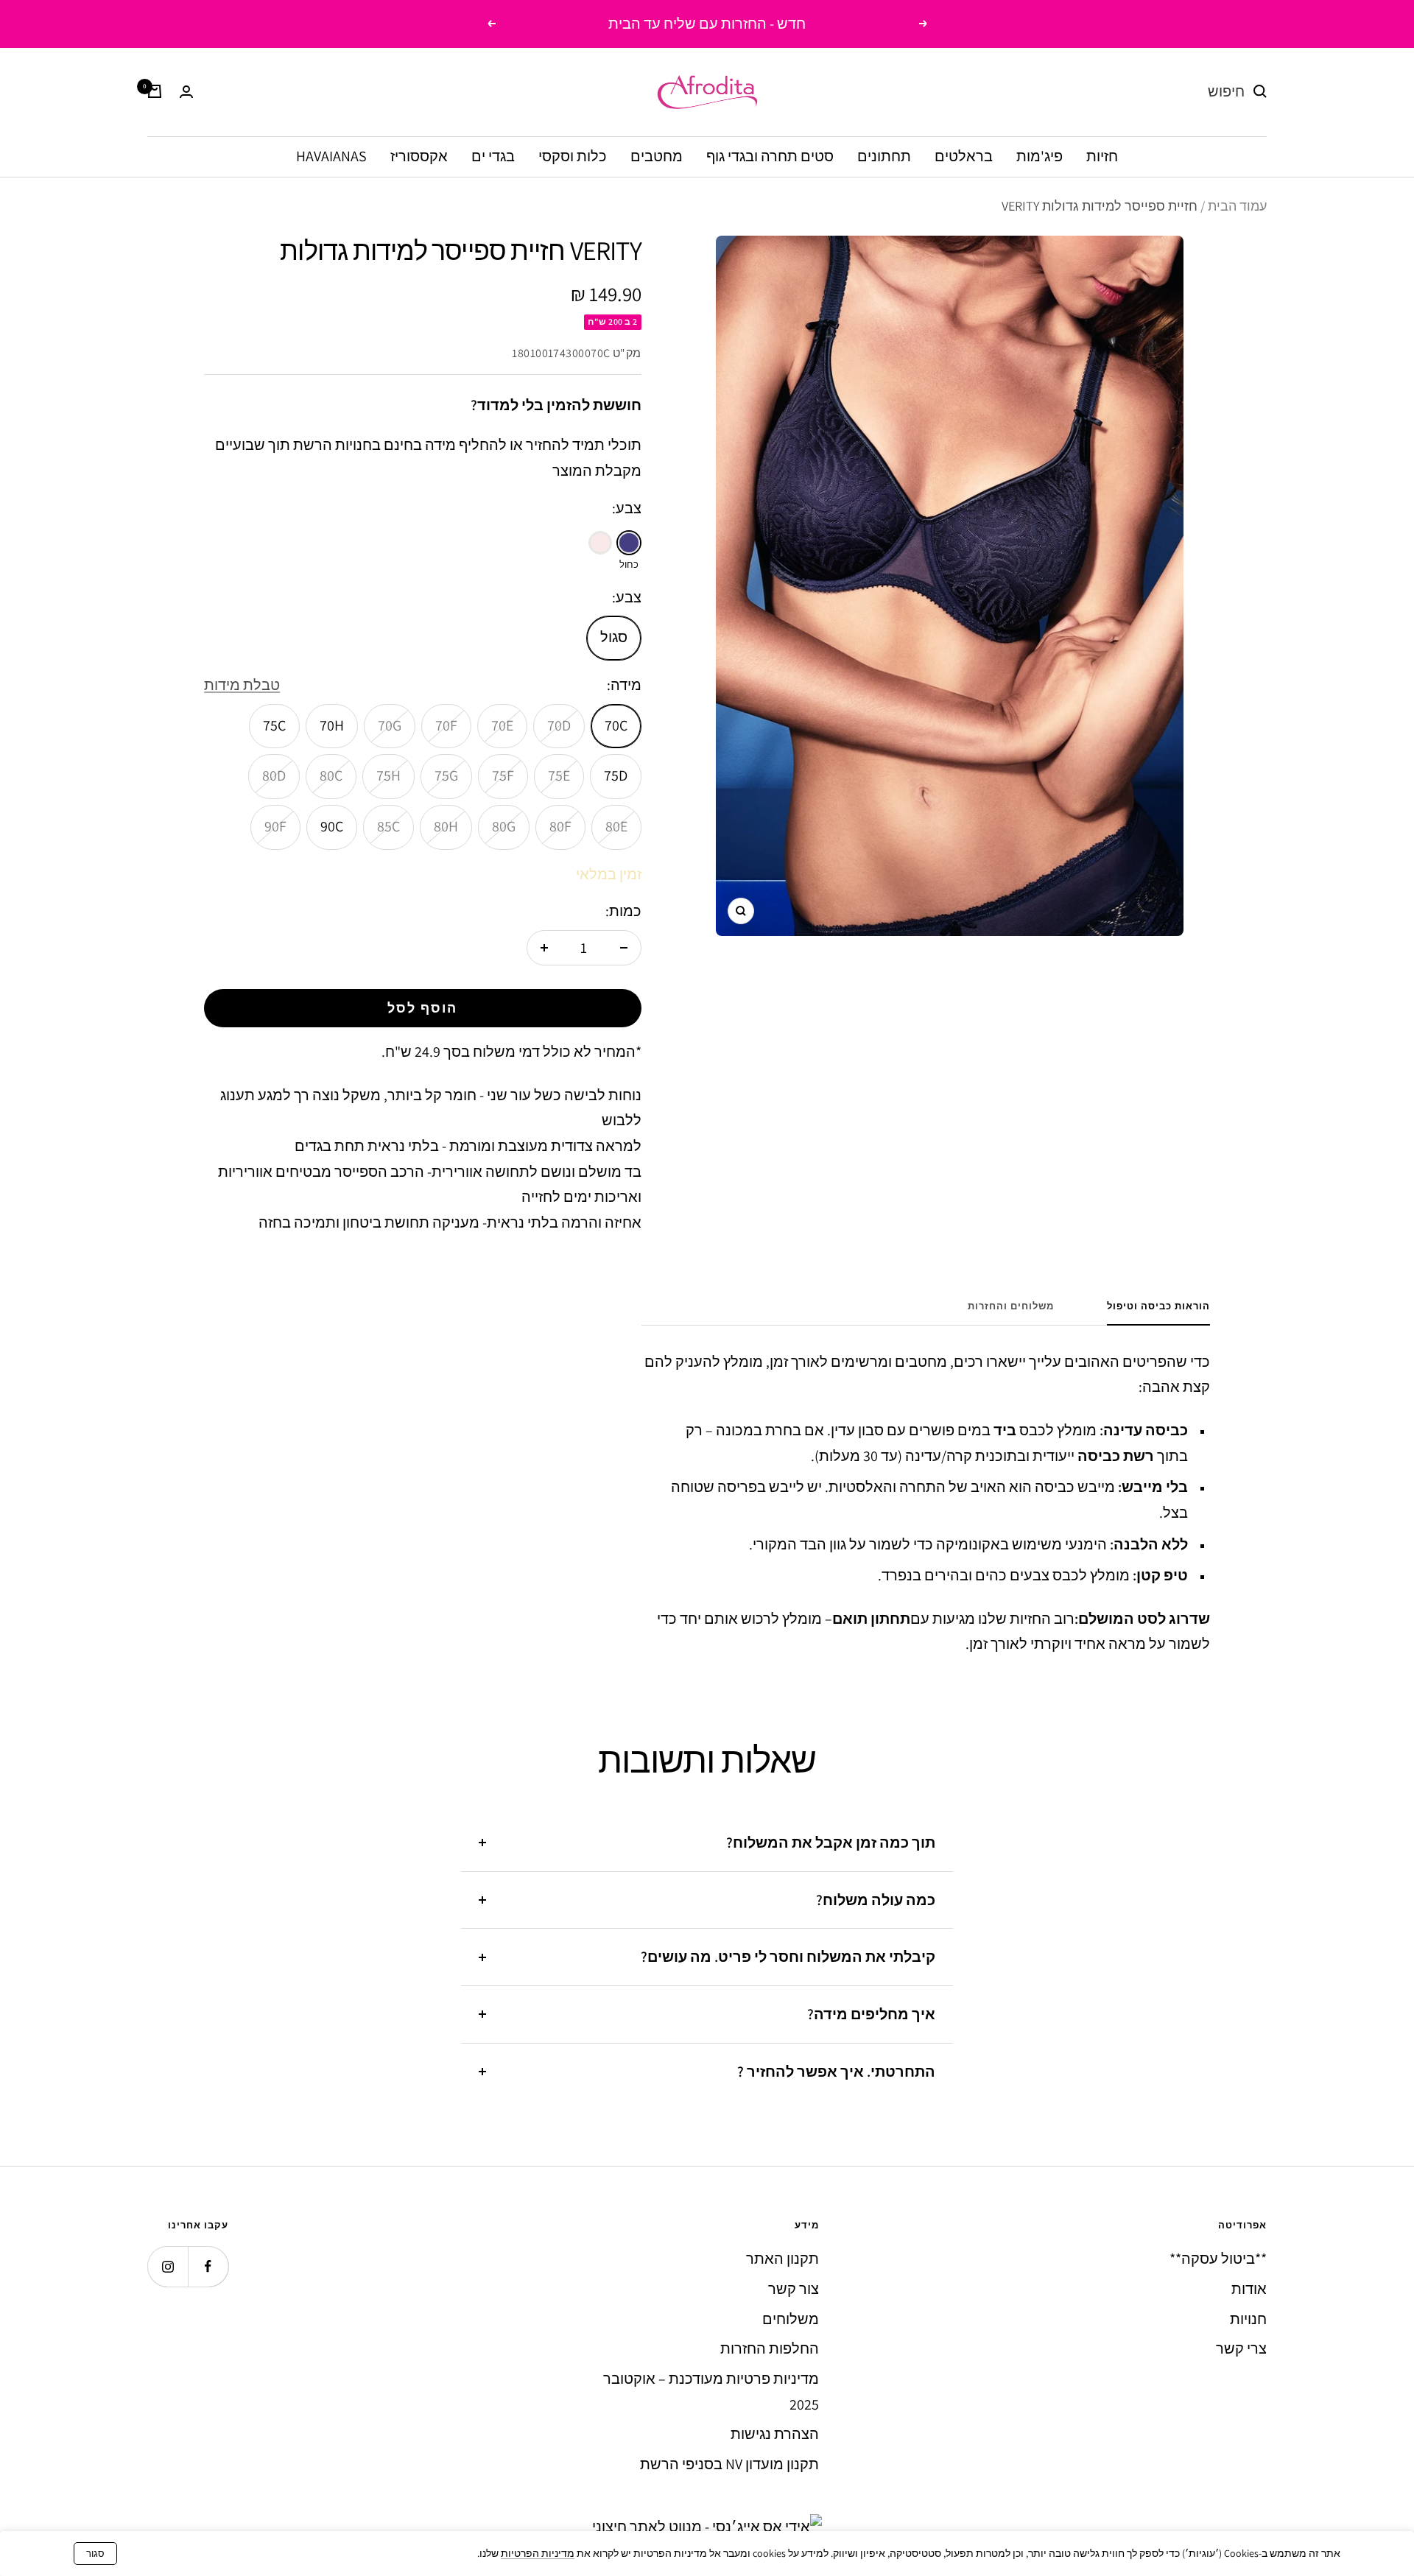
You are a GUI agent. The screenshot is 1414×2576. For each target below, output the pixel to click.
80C (331, 775)
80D (274, 775)
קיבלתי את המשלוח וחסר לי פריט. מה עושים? (788, 1957)
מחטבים (657, 155)
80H (446, 826)
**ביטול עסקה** (1218, 2259)
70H (332, 725)
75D (616, 775)
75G (446, 775)
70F (446, 725)
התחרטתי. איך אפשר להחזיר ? (836, 2072)
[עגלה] (155, 91)
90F (275, 826)
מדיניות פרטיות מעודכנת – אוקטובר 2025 (711, 2392)
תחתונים (884, 155)
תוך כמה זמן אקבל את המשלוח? (831, 1843)
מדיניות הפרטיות (538, 2553)
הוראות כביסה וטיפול (1158, 1306)
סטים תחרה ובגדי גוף (770, 155)
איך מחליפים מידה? (871, 2014)
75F (503, 775)
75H (388, 775)
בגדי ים (493, 155)
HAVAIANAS (331, 155)
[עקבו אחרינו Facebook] (208, 2266)
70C (616, 725)
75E (559, 775)
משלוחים (791, 2319)
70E (502, 725)
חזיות (1102, 155)
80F (560, 826)
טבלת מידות (242, 685)
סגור (95, 2554)
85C (388, 826)
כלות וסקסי (573, 155)
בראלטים (964, 155)
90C (332, 826)
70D (559, 725)
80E (616, 826)
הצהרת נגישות (775, 2434)
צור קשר (794, 2289)
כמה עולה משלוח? (876, 1900)
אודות (1249, 2289)
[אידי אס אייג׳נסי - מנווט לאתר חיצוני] (707, 2527)
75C (274, 725)
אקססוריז (419, 155)
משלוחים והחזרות (1011, 1306)
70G (390, 725)
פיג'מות (1040, 155)
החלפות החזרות (770, 2348)
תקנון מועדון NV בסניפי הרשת (729, 2464)
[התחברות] (186, 92)
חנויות (1248, 2319)
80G (504, 826)
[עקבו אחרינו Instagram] (168, 2266)
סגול (614, 637)
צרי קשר (1241, 2348)
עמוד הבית (1237, 206)
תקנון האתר (782, 2259)
